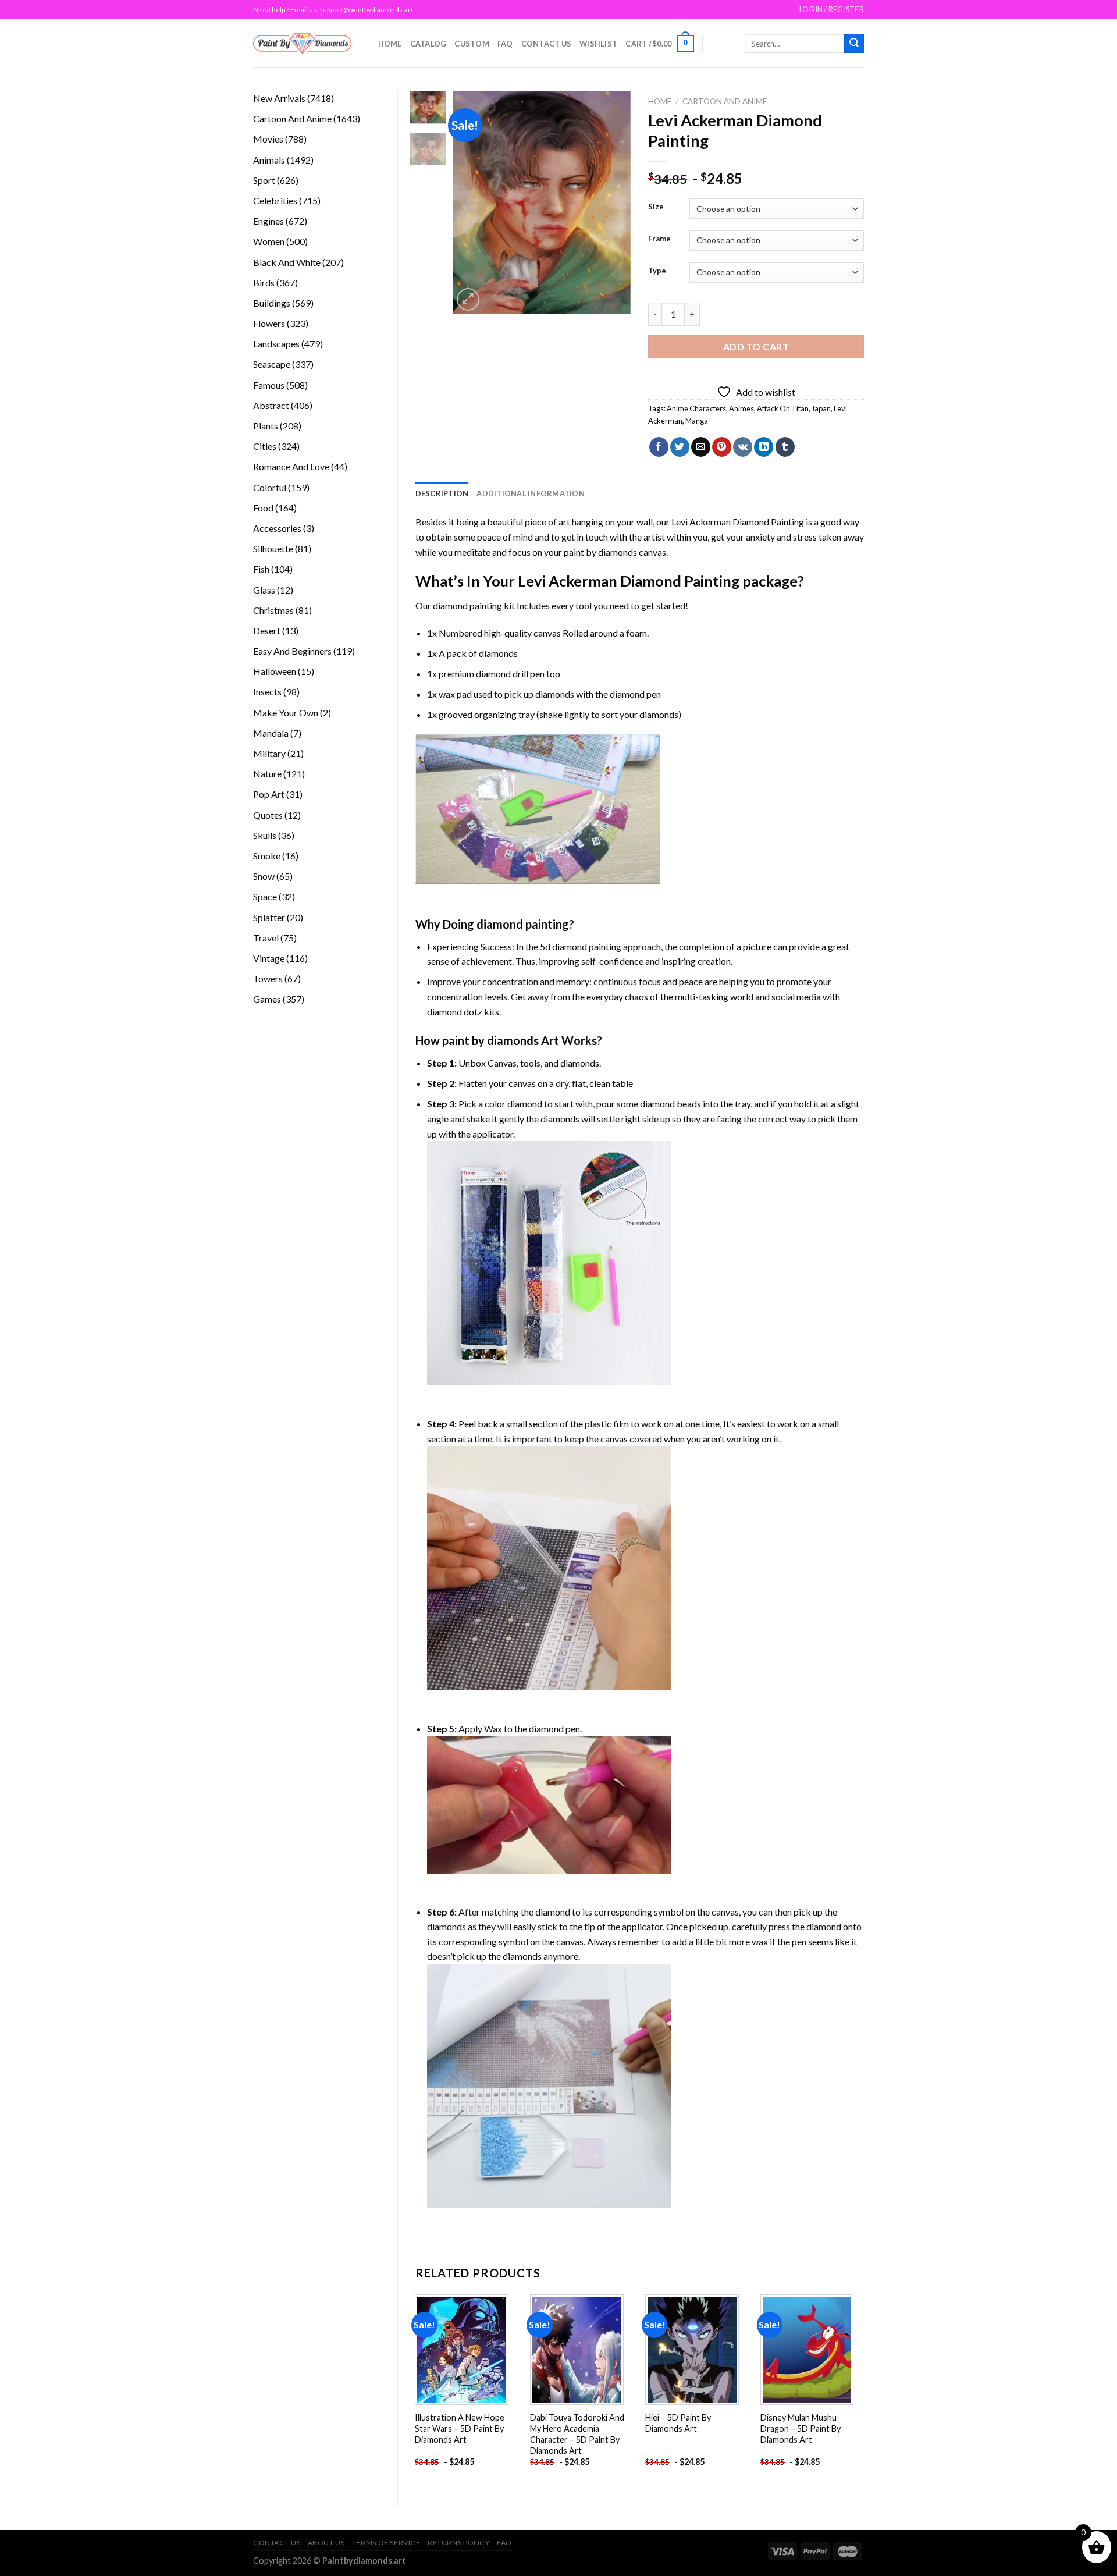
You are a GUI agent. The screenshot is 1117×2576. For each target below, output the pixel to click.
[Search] (854, 44)
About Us (326, 2543)
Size (656, 207)
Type (657, 271)
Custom (472, 44)
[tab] (442, 493)
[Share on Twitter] (680, 447)
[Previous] (471, 202)
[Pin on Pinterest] (722, 447)
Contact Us (547, 44)
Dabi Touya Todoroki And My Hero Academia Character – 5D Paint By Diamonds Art (577, 2434)
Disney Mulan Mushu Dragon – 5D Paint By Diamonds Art (801, 2428)
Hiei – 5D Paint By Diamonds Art (678, 2423)
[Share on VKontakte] (743, 447)
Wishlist (598, 44)
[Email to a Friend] (701, 447)
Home (390, 44)
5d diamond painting (581, 946)
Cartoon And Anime (725, 101)
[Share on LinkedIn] (764, 447)
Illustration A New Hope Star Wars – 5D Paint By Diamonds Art (460, 2428)
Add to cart (756, 347)
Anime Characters (696, 408)
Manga (697, 421)
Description (442, 493)
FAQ (505, 44)
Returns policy (459, 2543)
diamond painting (467, 605)
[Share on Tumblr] (785, 447)
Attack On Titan (783, 408)
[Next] (613, 202)
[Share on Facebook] (659, 447)
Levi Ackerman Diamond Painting (738, 522)
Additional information (531, 493)
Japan (821, 408)
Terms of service (386, 2543)
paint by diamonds (600, 552)
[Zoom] (468, 299)
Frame (659, 239)
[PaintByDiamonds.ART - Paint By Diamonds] (302, 43)
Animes (741, 408)
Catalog (428, 44)
